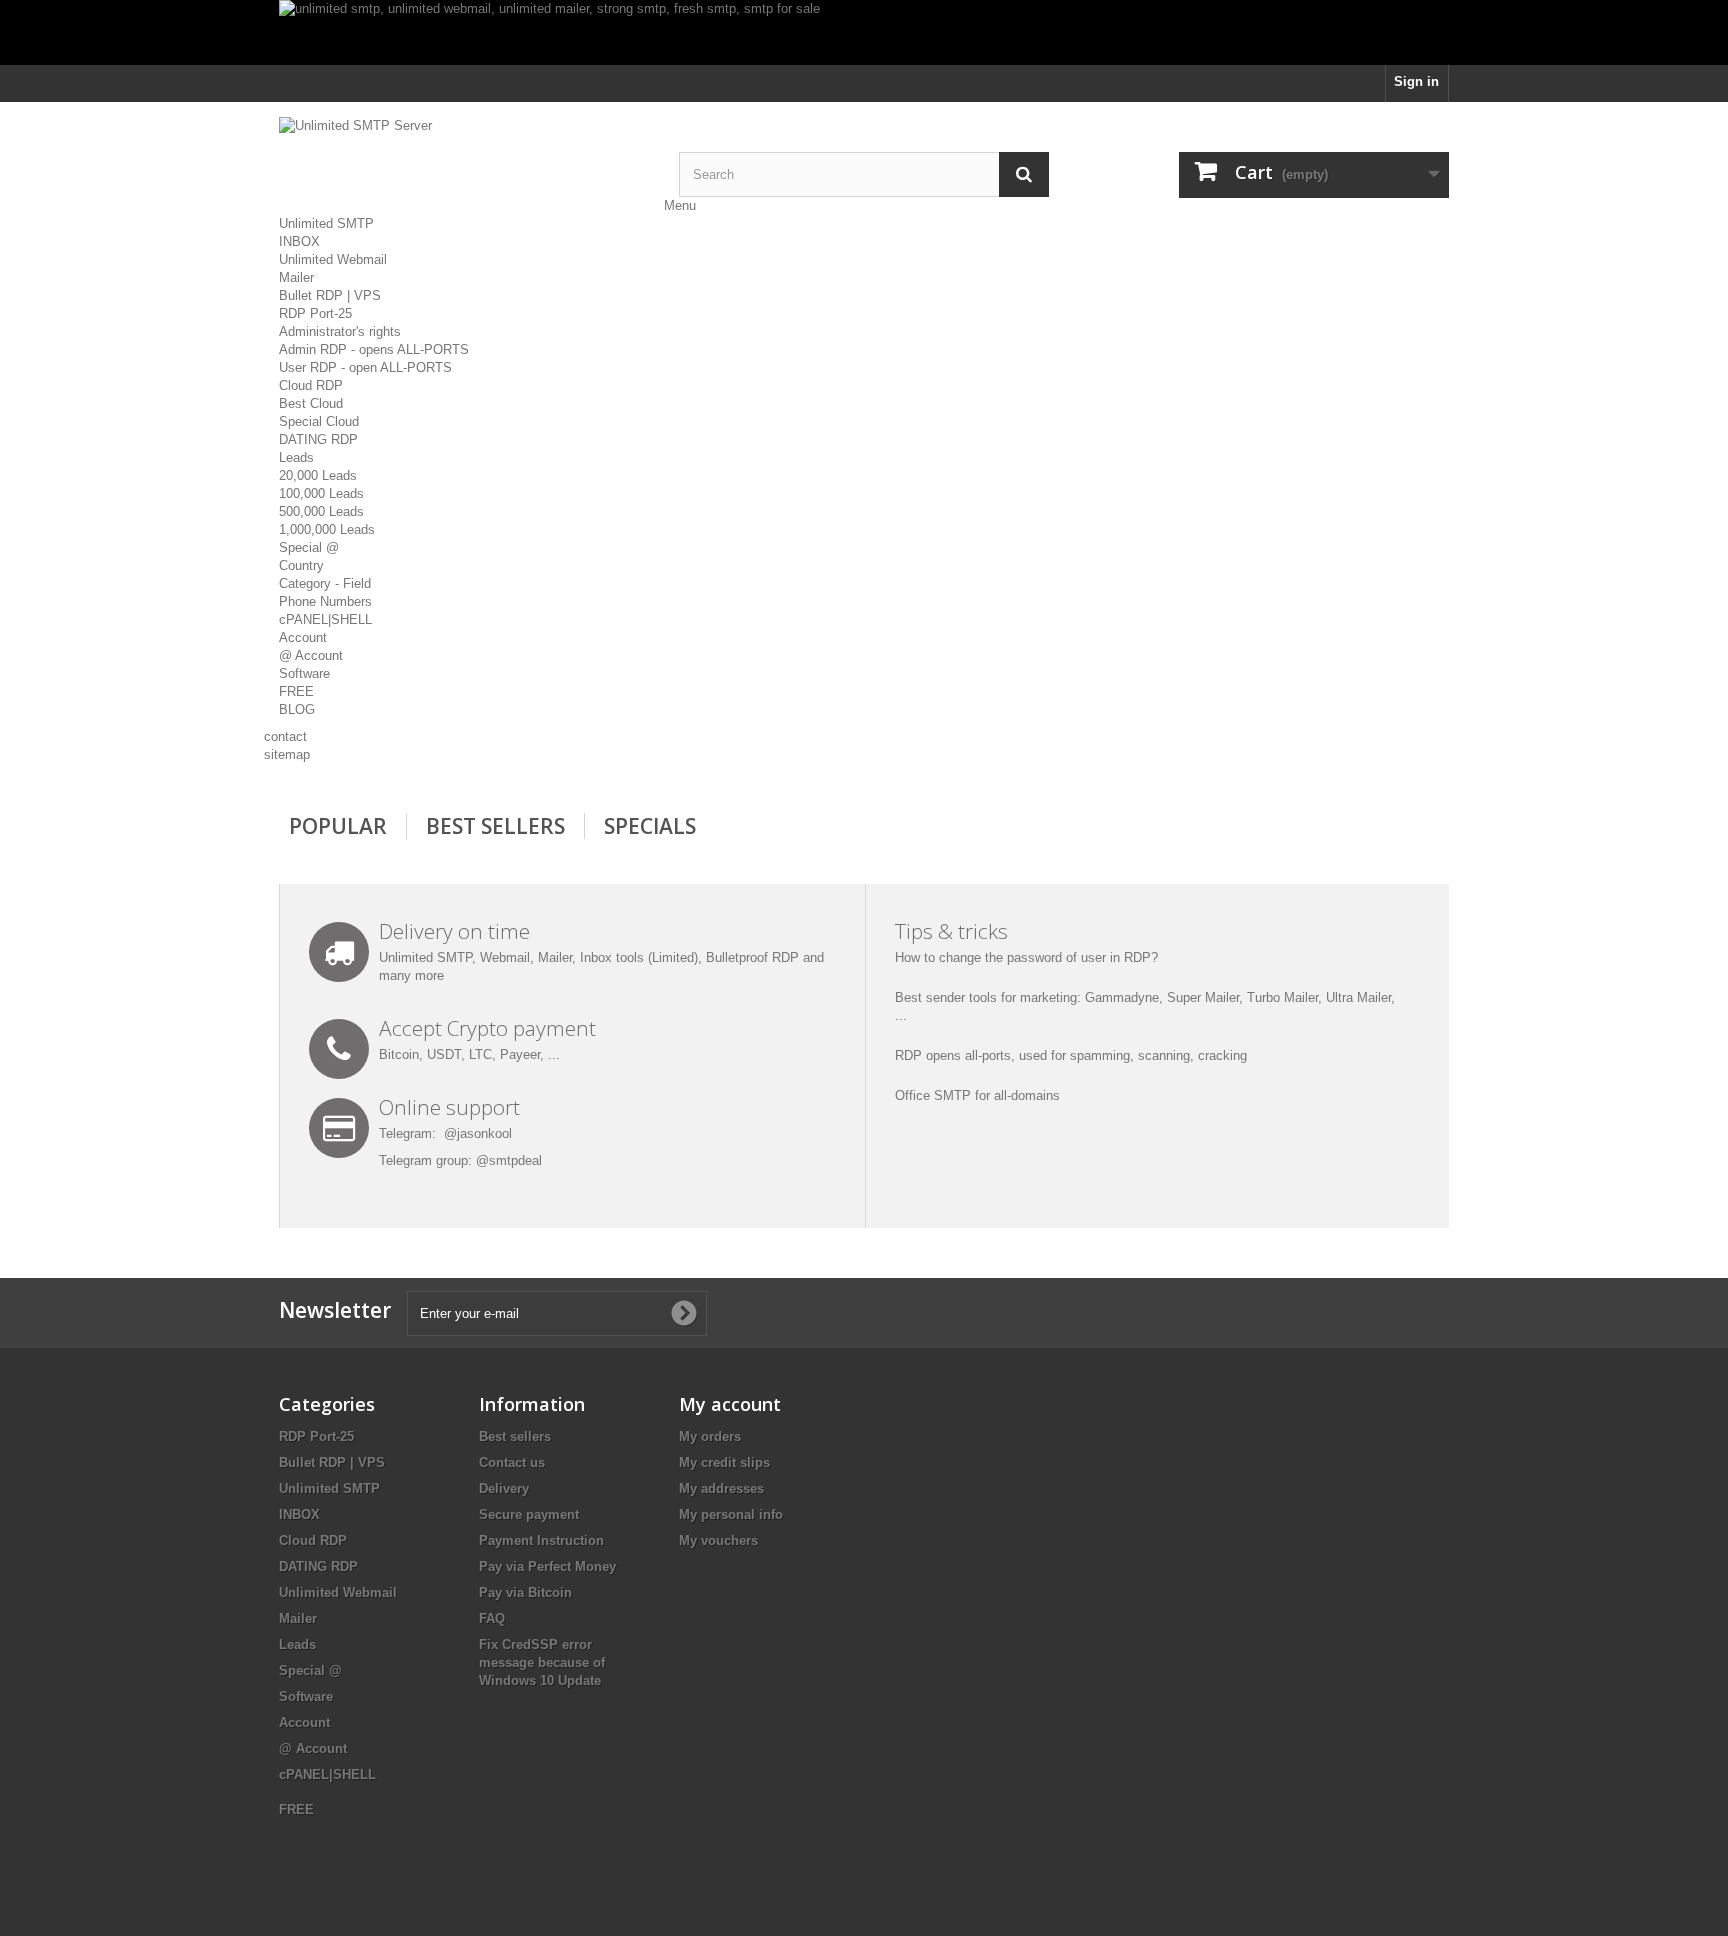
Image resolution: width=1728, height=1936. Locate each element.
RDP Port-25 (315, 313)
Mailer (296, 277)
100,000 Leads (321, 493)
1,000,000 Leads (327, 529)
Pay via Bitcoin (525, 1592)
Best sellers (515, 1436)
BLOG (297, 709)
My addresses (721, 1488)
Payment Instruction (541, 1540)
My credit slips (724, 1462)
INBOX (299, 241)
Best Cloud (311, 403)
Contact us (512, 1462)
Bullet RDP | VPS (330, 295)
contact (285, 736)
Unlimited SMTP (326, 223)
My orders (710, 1436)
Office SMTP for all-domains (977, 1095)
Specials (650, 826)
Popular (338, 826)
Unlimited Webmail (333, 259)
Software (304, 673)
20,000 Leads (318, 475)
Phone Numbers (325, 601)
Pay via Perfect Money (547, 1566)
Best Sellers (495, 826)
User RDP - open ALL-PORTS (365, 367)
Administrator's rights (340, 331)
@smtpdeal (509, 1160)
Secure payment (529, 1514)
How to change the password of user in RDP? (1026, 957)
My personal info (731, 1514)
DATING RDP (318, 439)
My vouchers (718, 1540)
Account (303, 637)
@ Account (311, 655)
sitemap (287, 754)
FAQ (492, 1618)
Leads (296, 457)
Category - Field (325, 583)
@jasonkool (478, 1133)
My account (730, 1404)
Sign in (1416, 81)
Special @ (309, 547)
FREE (296, 691)
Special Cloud (319, 421)
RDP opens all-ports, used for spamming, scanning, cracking (1071, 1055)
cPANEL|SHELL (325, 619)
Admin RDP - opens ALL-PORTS (374, 349)
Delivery (504, 1488)
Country (301, 565)
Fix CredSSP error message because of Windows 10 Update (542, 1662)
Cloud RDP (311, 385)
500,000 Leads (321, 511)
